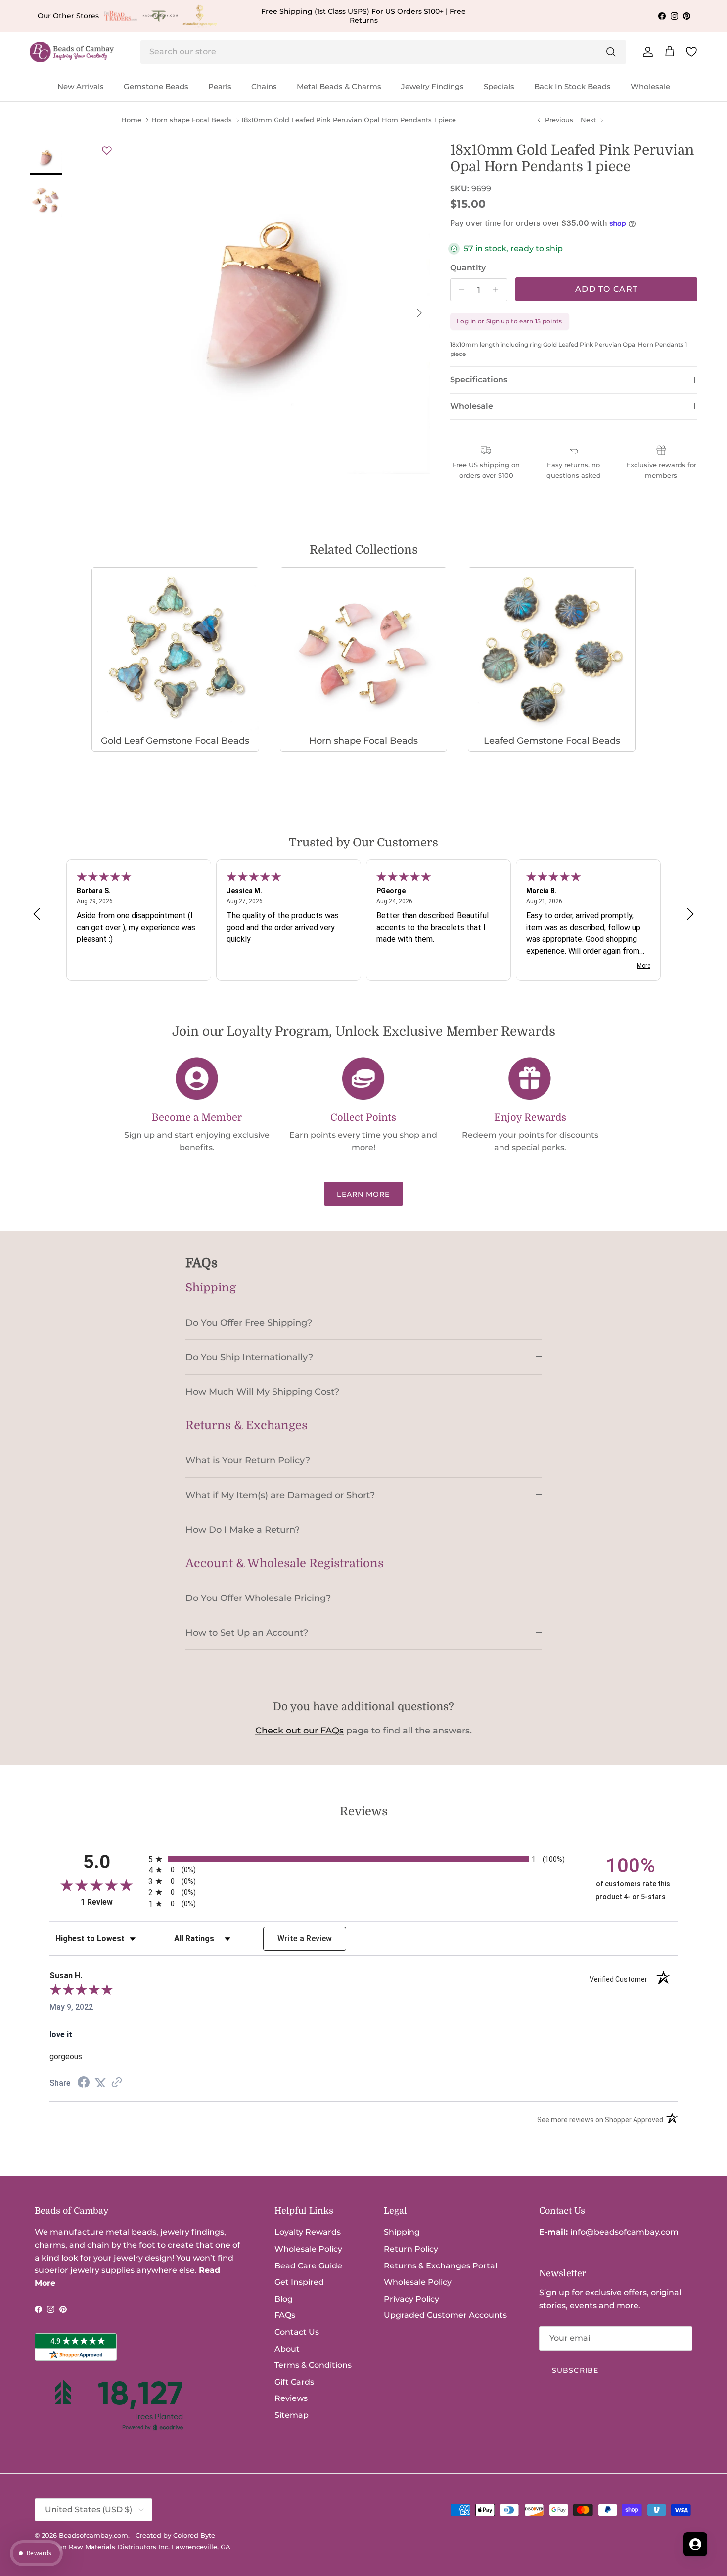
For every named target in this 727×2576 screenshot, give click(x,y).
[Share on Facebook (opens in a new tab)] (84, 2083)
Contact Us (297, 2332)
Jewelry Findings (432, 86)
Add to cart (606, 289)
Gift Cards (294, 2382)
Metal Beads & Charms (339, 86)
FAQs (285, 2315)
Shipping (402, 2232)
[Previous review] (37, 914)
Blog (284, 2299)
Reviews (291, 2398)
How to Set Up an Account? (247, 1632)
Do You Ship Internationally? (249, 1357)
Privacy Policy (411, 2299)
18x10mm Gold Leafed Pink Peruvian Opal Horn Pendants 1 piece (349, 120)
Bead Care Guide (308, 2266)
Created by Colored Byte (175, 2535)
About (287, 2349)
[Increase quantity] (498, 290)
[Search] (611, 52)
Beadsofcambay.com (93, 2535)
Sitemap (292, 2415)
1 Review (112, 1902)
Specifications (479, 379)
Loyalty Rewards (308, 2232)
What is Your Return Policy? (248, 1460)
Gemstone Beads (156, 86)
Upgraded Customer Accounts (445, 2315)
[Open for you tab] (695, 2544)
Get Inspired (299, 2282)
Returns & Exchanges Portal (440, 2266)
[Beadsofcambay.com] (72, 52)
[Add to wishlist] (107, 150)
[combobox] (383, 52)
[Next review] (690, 914)
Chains (264, 86)
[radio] (363, 1859)
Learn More (363, 1194)
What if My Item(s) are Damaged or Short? (280, 1495)
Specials (499, 86)
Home (131, 120)
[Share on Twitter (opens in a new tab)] (100, 2083)
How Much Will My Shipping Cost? (262, 1392)
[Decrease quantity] (459, 290)
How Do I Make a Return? (243, 1530)
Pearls (220, 86)
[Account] (646, 52)
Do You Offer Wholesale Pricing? (258, 1598)
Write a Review (305, 1938)
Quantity (468, 268)
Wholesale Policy (308, 2249)
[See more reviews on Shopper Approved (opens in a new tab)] (117, 2083)
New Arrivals (81, 86)
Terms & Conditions (313, 2365)
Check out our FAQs (299, 1731)
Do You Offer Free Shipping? (249, 1322)
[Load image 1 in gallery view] (265, 308)
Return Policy (411, 2249)
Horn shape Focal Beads (192, 120)
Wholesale (650, 86)
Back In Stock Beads (572, 86)
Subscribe (575, 2370)
